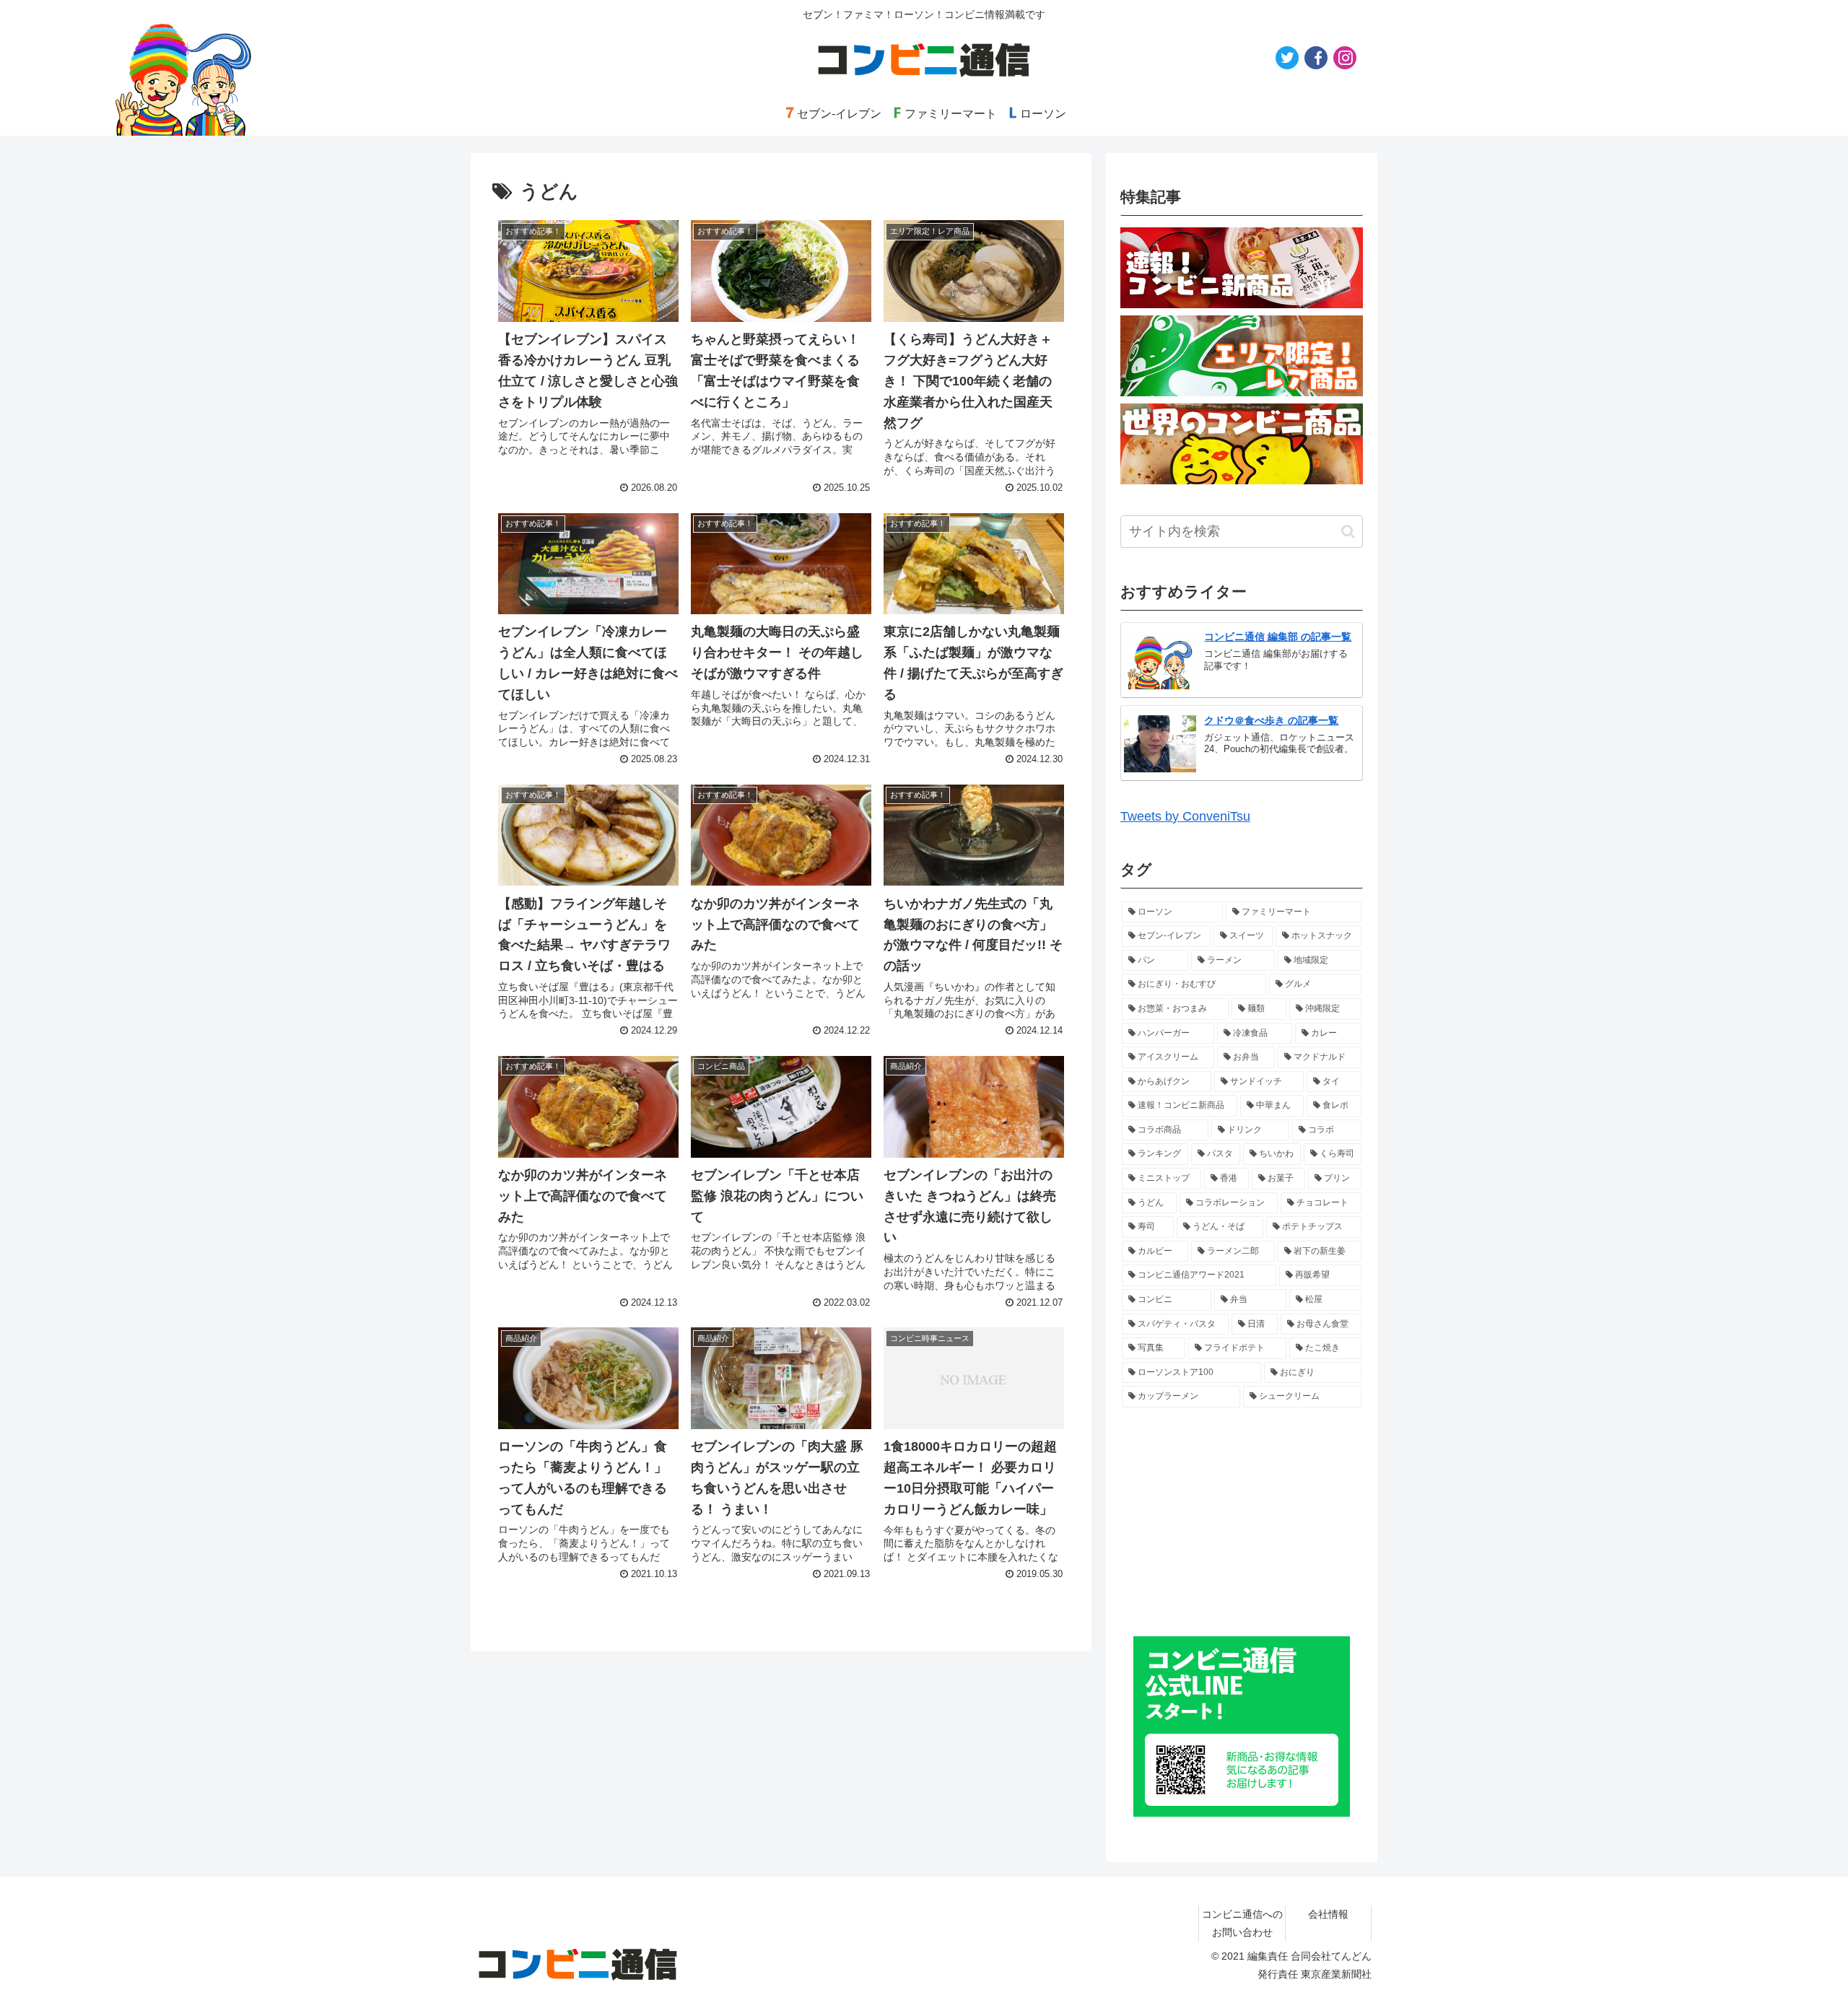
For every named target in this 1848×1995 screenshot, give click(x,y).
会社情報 (1328, 1914)
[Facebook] (1316, 58)
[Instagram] (1345, 58)
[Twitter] (1287, 58)
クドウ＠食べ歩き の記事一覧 (1271, 720)
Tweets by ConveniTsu (1185, 816)
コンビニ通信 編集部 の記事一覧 (1278, 637)
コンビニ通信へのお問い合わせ (1242, 1923)
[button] (1348, 532)
